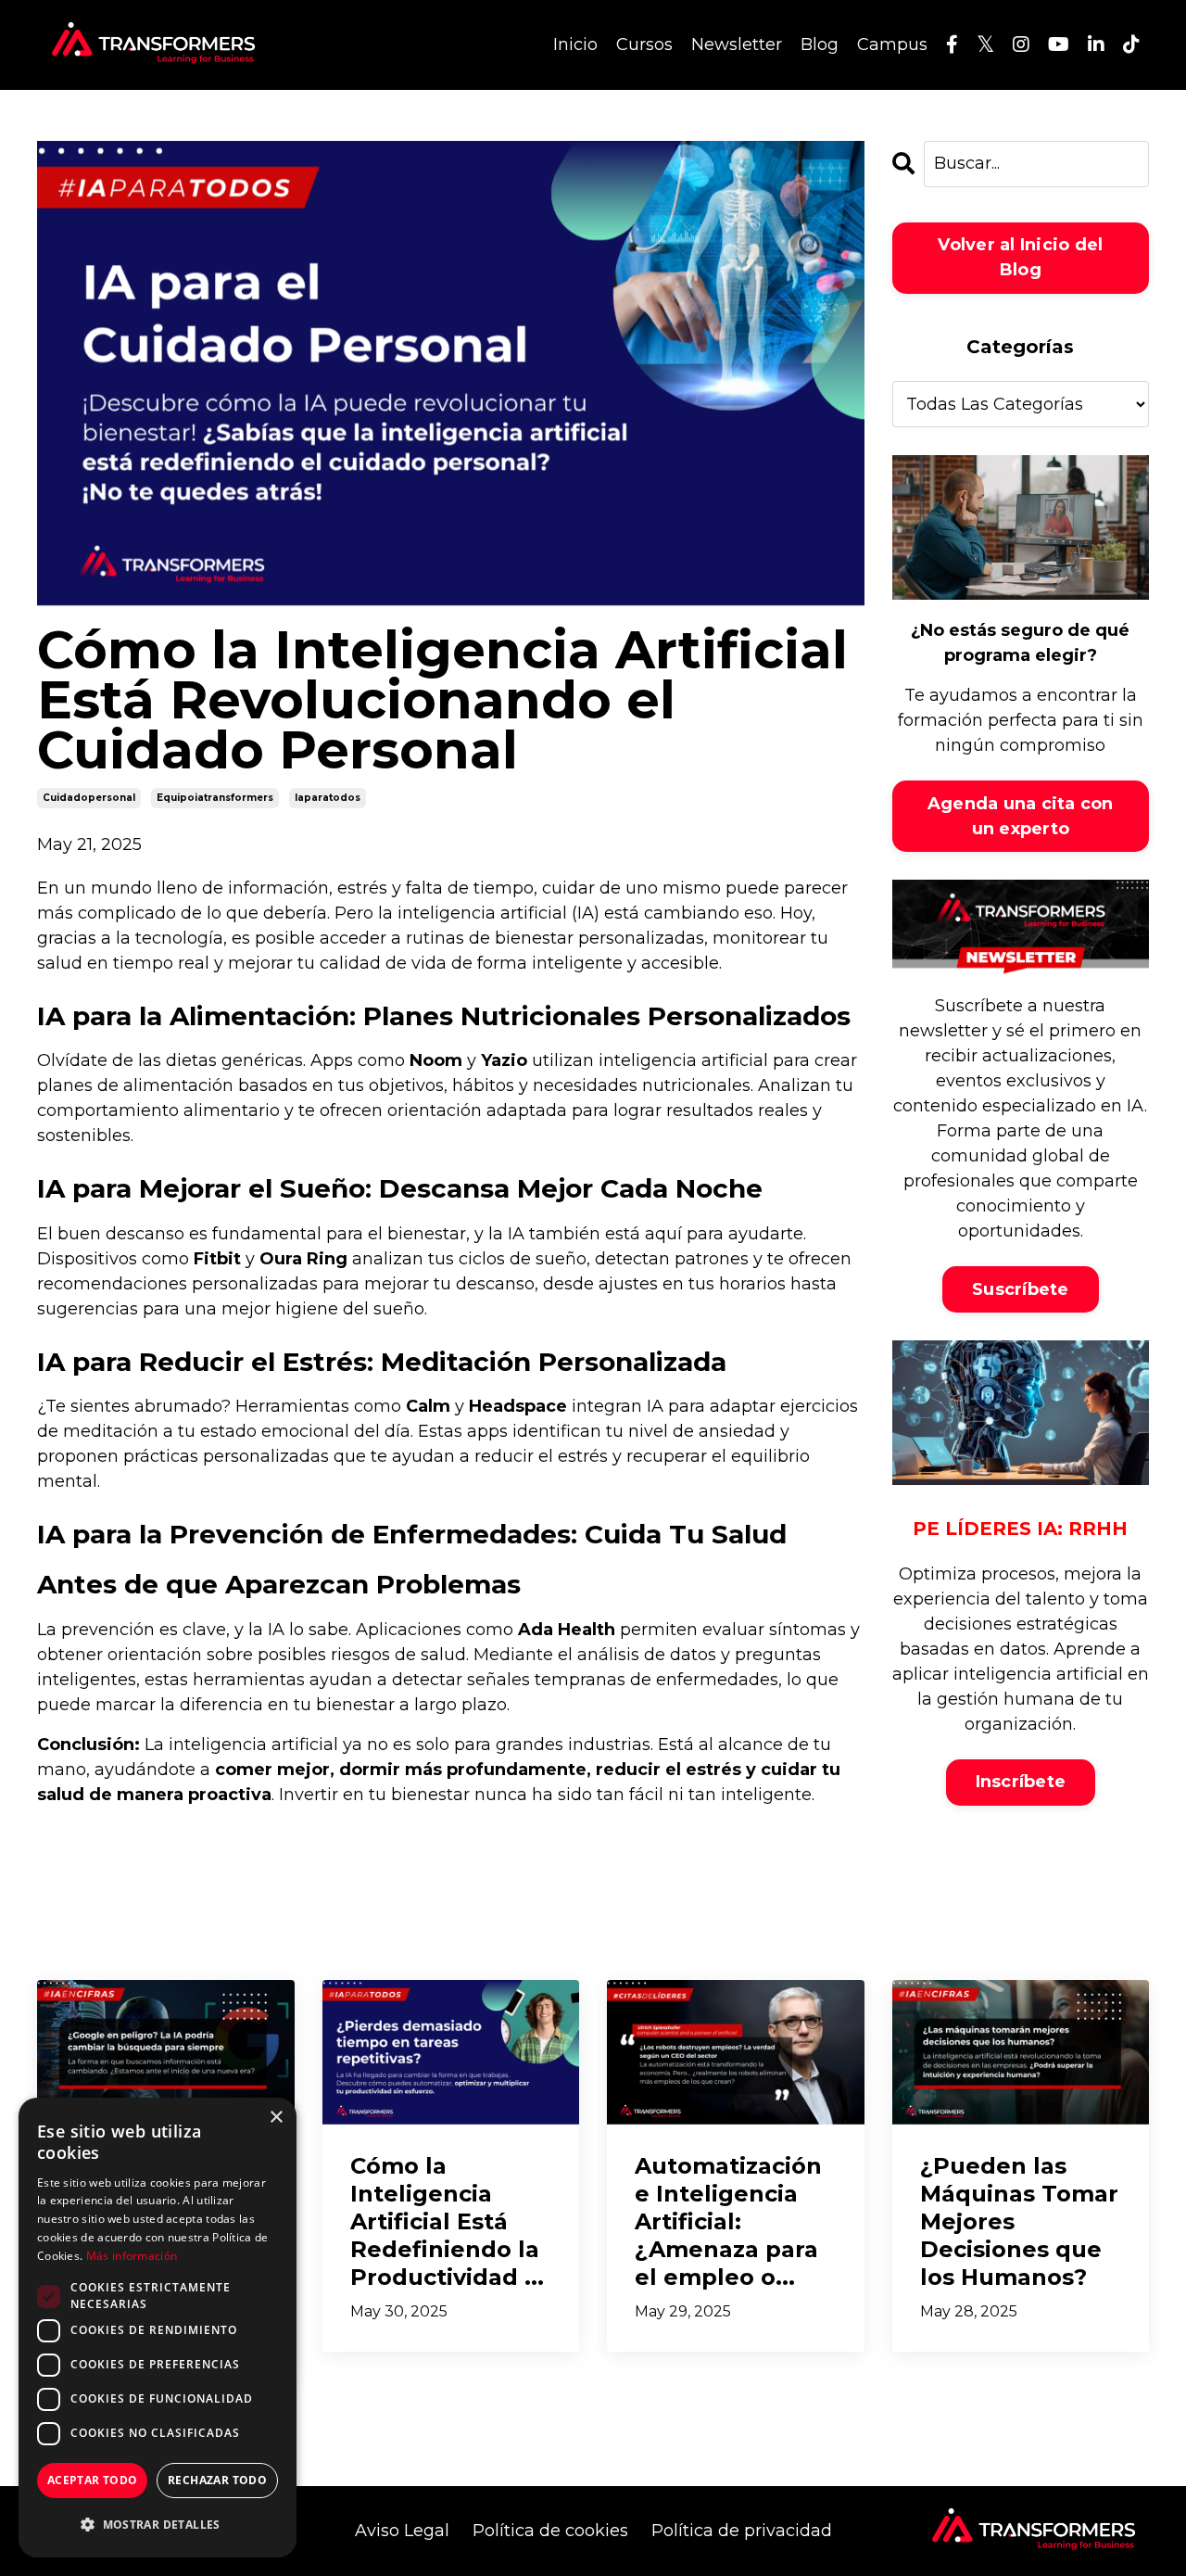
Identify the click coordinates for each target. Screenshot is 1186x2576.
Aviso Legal (402, 2531)
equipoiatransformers (215, 798)
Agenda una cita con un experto (1021, 816)
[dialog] (158, 2328)
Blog (820, 44)
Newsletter (737, 44)
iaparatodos (328, 798)
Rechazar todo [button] (217, 2480)
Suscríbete (1021, 1289)
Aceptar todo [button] (93, 2480)
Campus (892, 44)
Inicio (575, 44)
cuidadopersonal (89, 798)
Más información (132, 2256)
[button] (158, 2525)
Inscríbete (1021, 1782)
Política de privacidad (742, 2531)
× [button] (276, 2118)
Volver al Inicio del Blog (1020, 257)
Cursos (644, 44)
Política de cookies (550, 2531)
